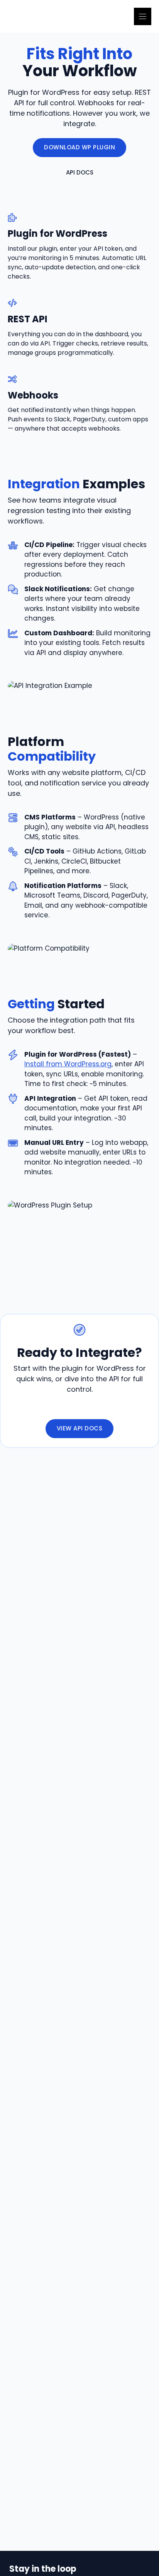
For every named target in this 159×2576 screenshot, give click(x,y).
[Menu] (143, 16)
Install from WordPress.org (68, 1064)
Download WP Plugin (79, 147)
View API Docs (80, 1428)
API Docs (80, 172)
